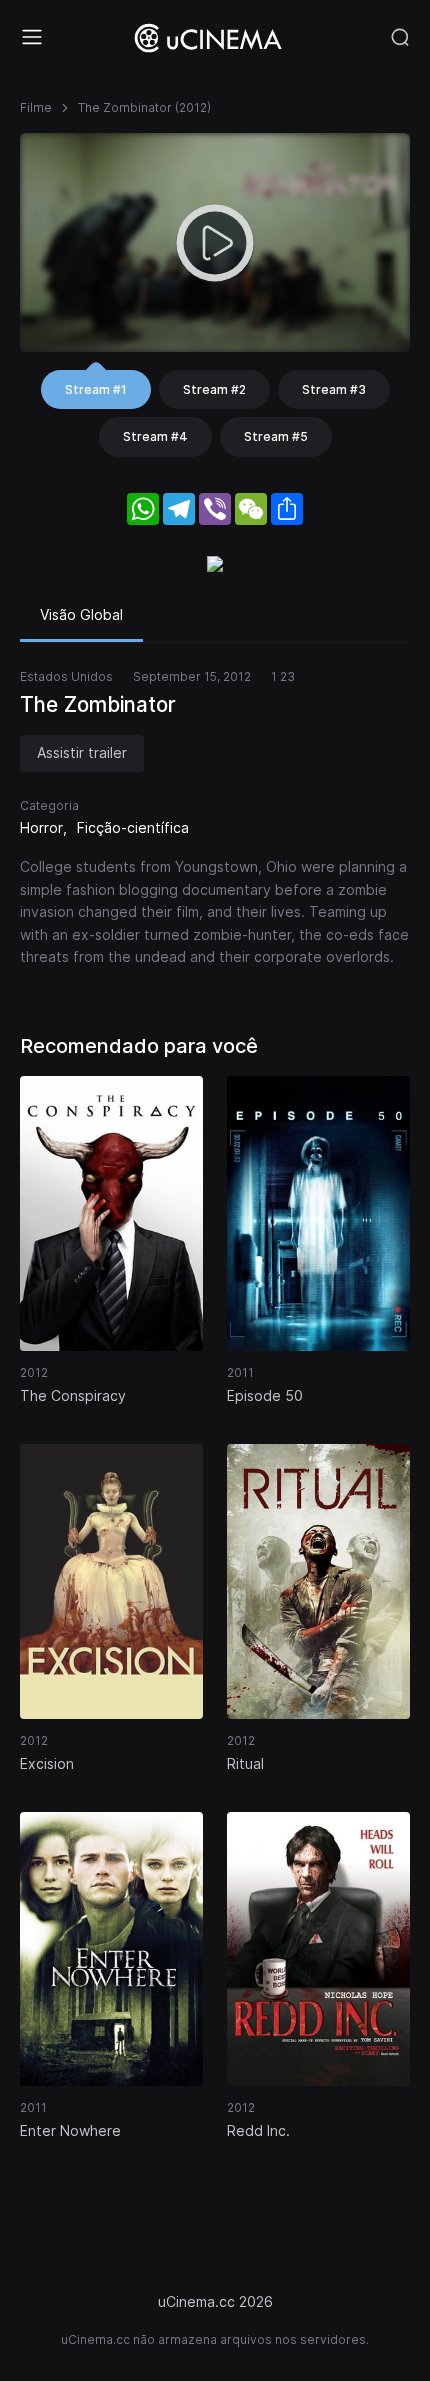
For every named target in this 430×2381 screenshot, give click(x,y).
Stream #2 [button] (214, 389)
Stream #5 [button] (276, 436)
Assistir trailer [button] (82, 752)
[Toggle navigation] (32, 37)
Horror (41, 827)
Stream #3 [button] (334, 389)
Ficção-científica (133, 827)
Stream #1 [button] (96, 389)
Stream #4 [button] (155, 436)
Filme (36, 107)
